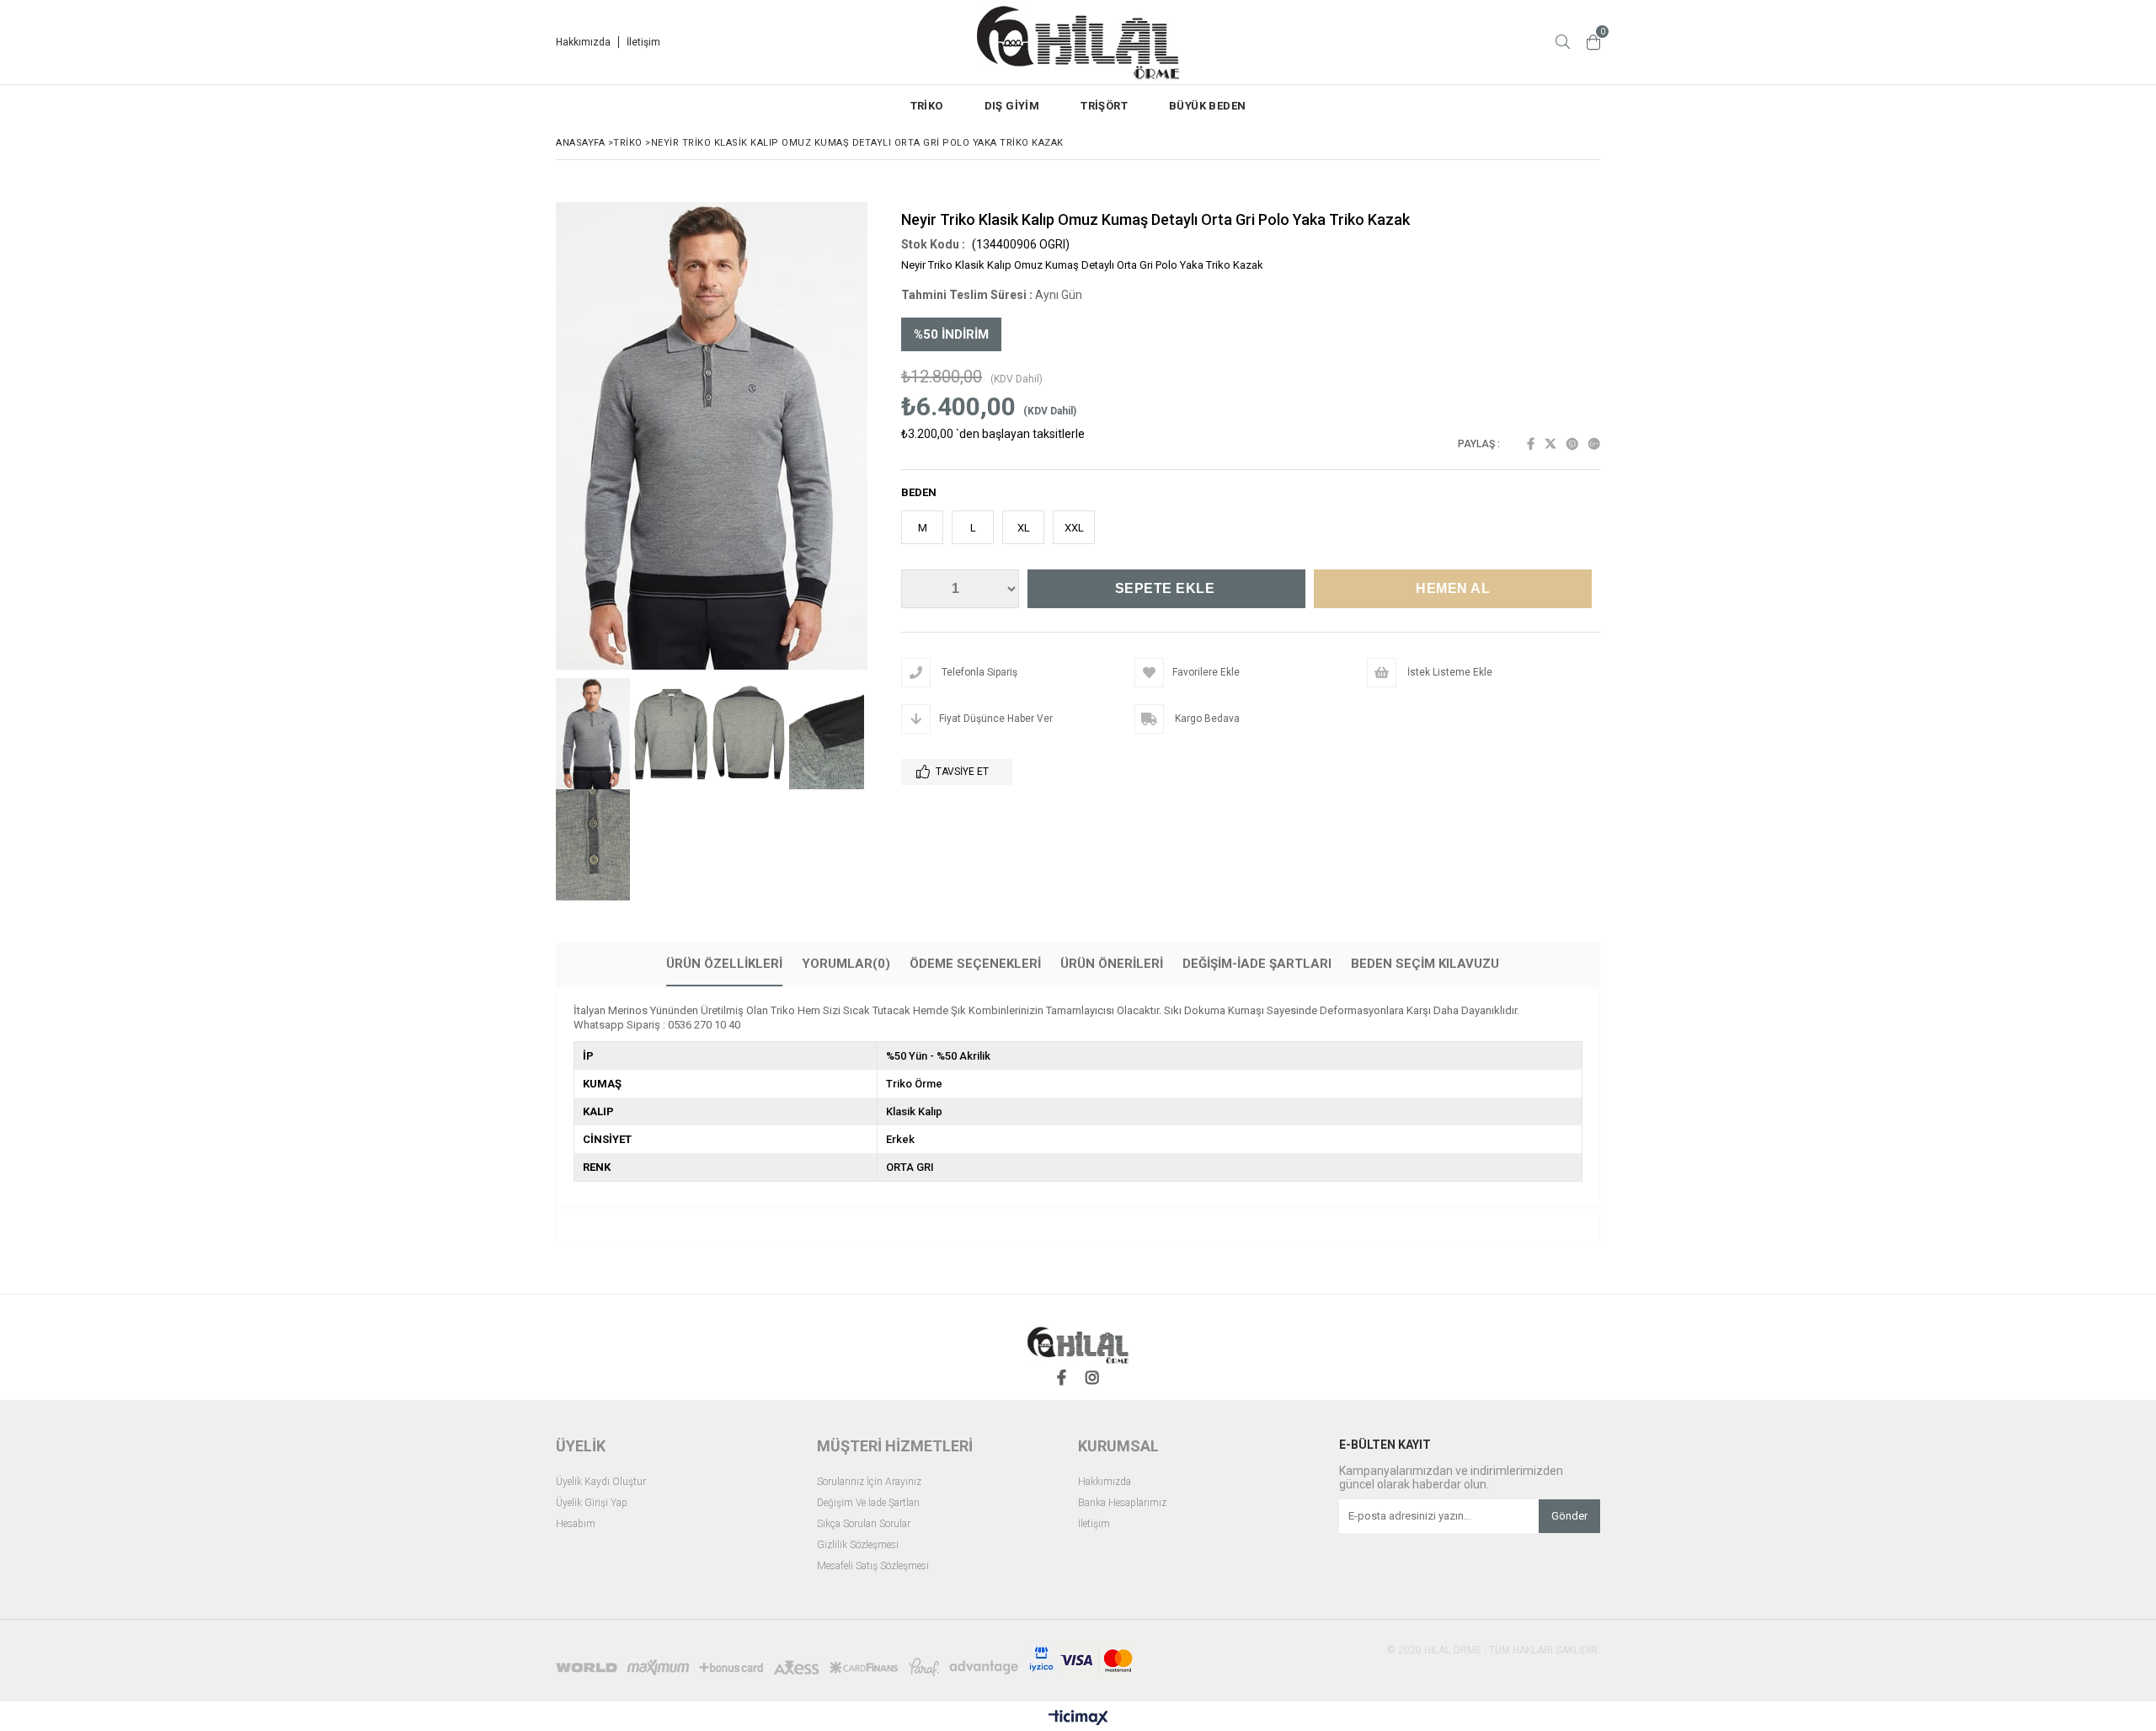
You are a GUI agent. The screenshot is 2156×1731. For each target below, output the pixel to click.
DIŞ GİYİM (1012, 106)
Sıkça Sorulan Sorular (864, 1524)
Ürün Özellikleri (724, 964)
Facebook (1531, 444)
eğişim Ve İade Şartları (872, 1503)
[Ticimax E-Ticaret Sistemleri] (1078, 1718)
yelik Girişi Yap (595, 1503)
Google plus (1594, 444)
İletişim (643, 42)
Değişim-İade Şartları (1257, 964)
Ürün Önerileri (1112, 964)
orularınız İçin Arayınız (872, 1482)
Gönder (1569, 1516)
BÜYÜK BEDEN (1207, 106)
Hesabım (576, 1524)
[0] (1593, 42)
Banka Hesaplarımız (1122, 1503)
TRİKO (927, 106)
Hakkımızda (583, 42)
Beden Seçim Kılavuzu (1425, 964)
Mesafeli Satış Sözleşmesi (873, 1566)
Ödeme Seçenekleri (975, 964)
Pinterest (1572, 444)
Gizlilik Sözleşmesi (858, 1545)
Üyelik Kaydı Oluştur (601, 1482)
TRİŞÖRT (1104, 106)
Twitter (1550, 444)
